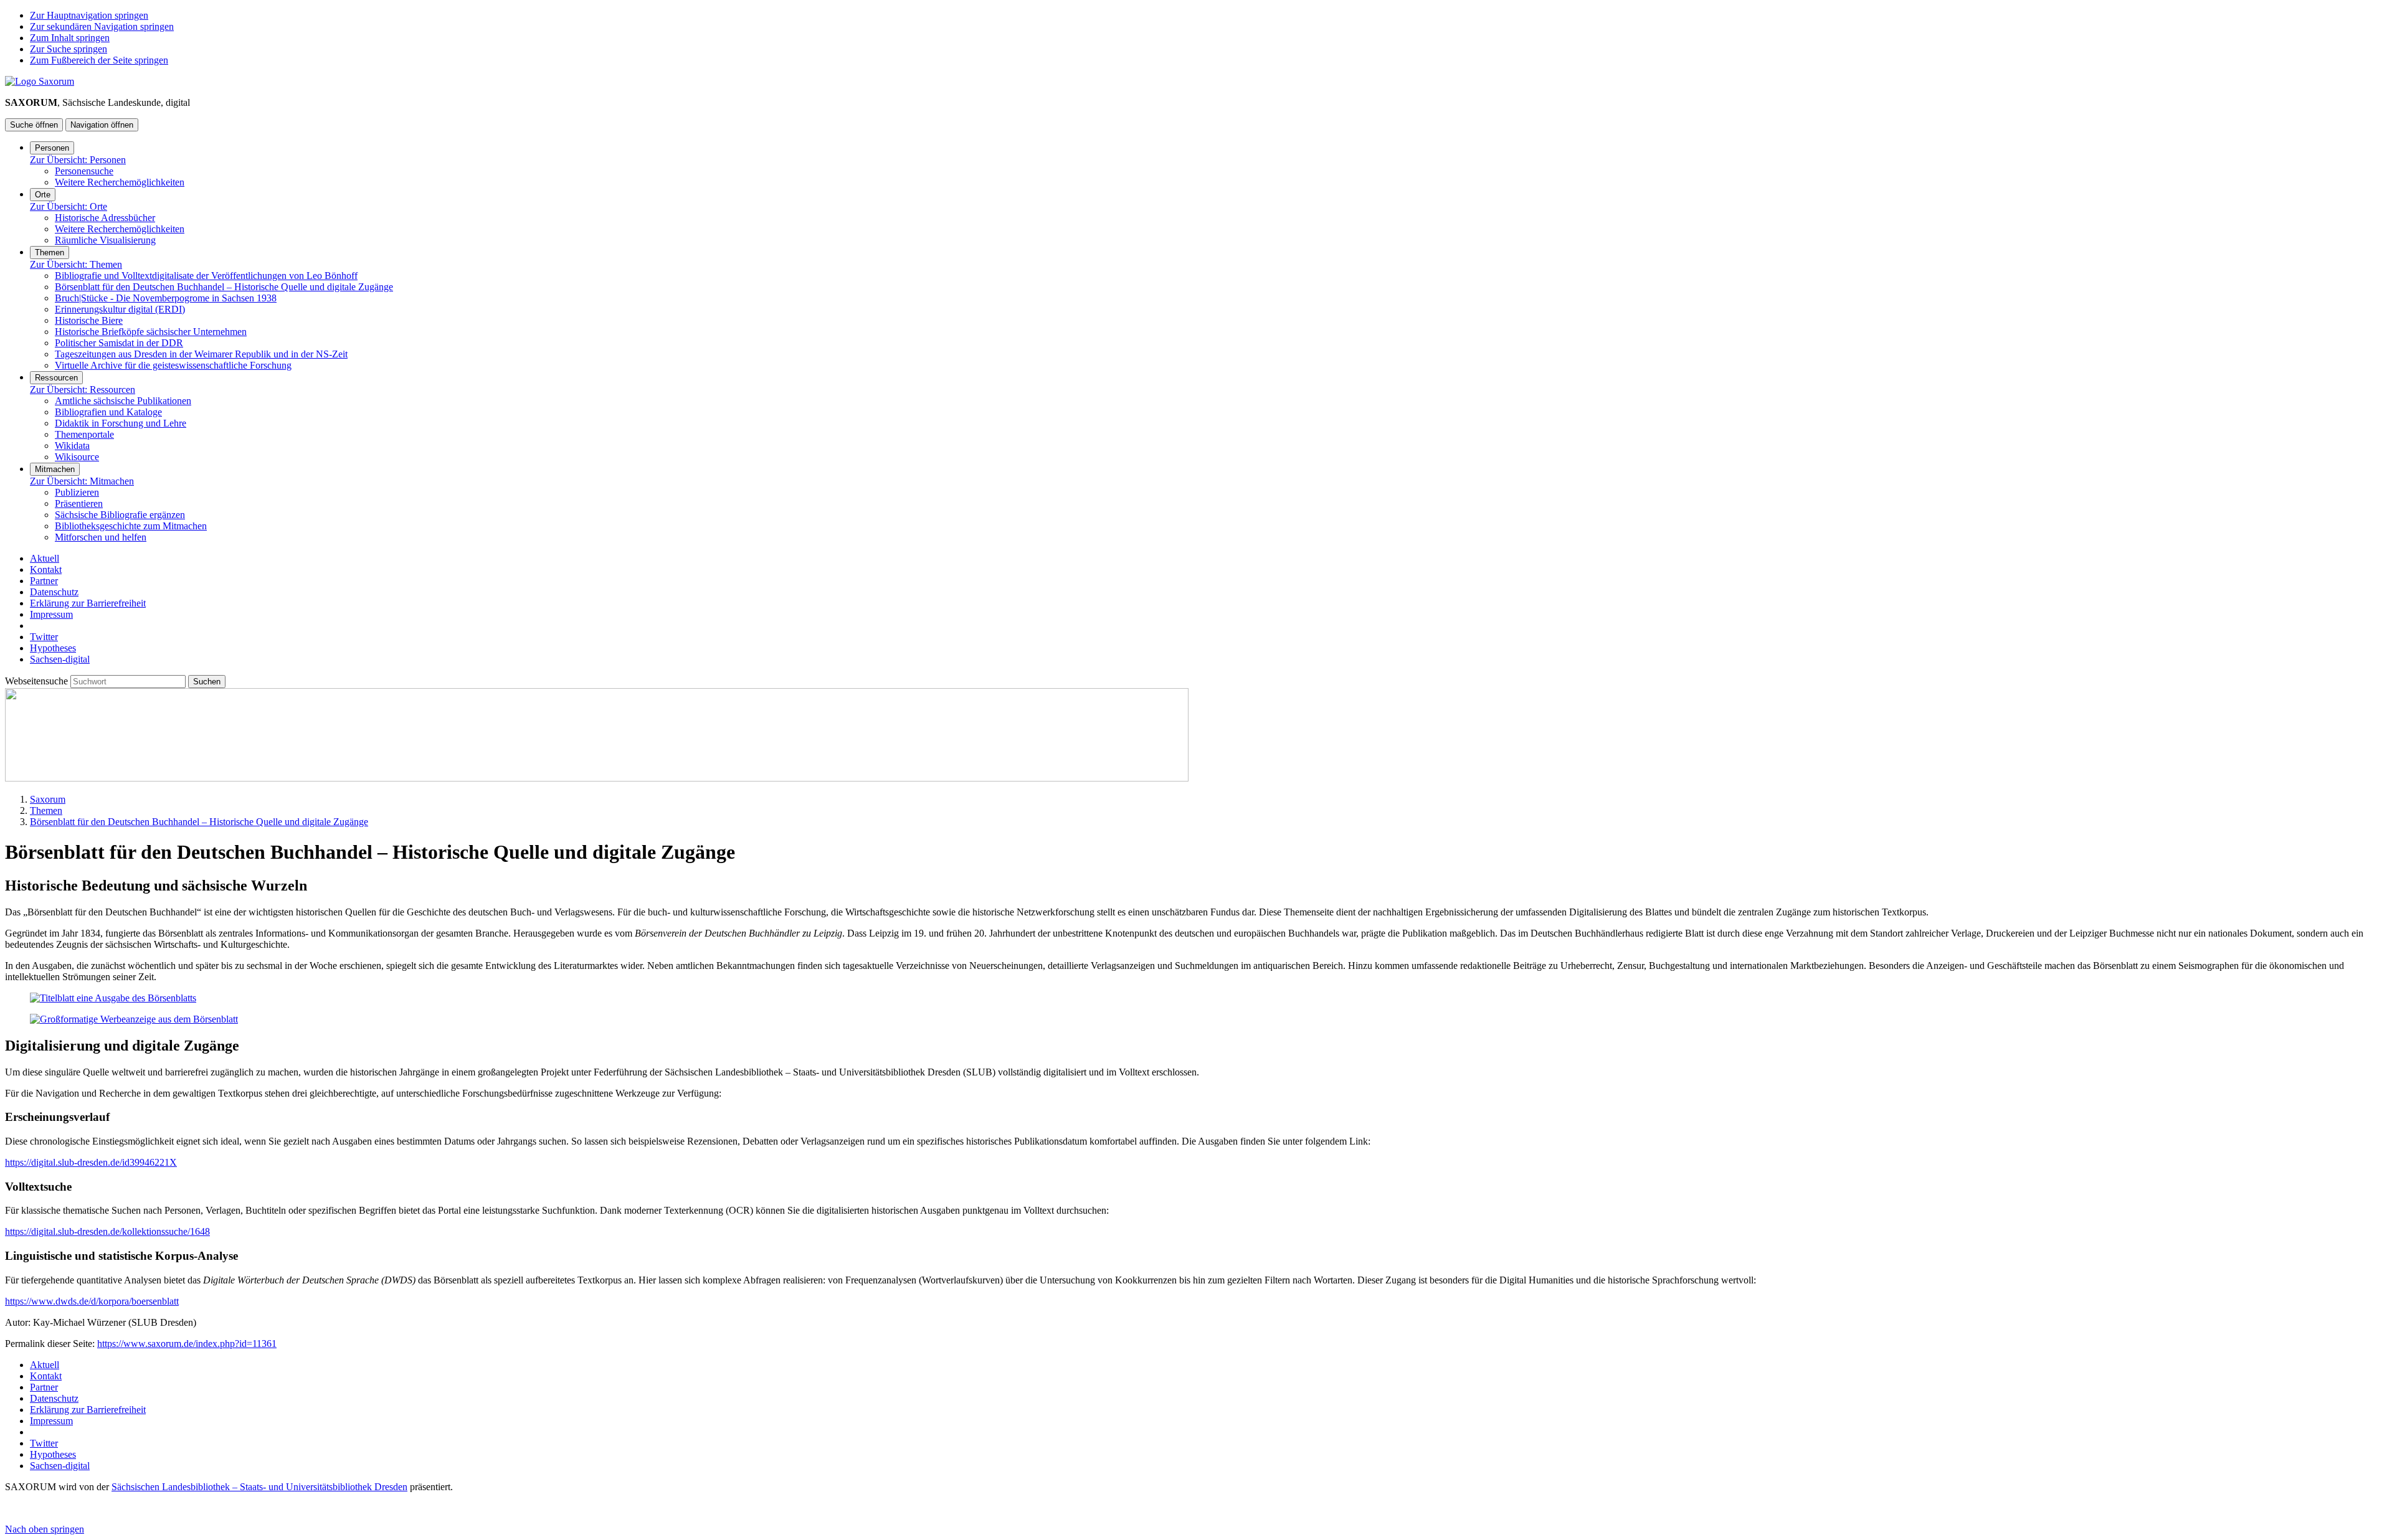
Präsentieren (79, 503)
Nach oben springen (45, 1529)
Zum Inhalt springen (70, 38)
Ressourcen (56, 378)
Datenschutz (54, 592)
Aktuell (45, 558)
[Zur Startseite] (40, 81)
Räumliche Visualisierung (105, 240)
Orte (43, 195)
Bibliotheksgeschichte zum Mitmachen (131, 526)
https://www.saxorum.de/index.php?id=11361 (187, 1344)
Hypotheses (53, 648)
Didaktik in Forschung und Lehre (121, 423)
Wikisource (77, 457)
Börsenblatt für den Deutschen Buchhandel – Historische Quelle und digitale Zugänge (224, 287)
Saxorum (48, 799)
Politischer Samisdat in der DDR (119, 343)
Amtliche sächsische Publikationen (123, 401)
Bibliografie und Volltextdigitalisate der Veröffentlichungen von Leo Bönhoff (206, 276)
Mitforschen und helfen (101, 537)
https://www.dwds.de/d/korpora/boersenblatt (92, 1301)
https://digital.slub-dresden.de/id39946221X (91, 1162)
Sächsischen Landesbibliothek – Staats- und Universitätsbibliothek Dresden (259, 1487)
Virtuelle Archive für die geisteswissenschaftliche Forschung (173, 365)
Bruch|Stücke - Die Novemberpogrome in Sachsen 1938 (166, 298)
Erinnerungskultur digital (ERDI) (120, 309)
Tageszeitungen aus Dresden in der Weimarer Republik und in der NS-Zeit (201, 354)
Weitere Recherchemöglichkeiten (120, 182)
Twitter (44, 637)
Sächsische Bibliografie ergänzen (120, 515)
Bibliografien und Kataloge (108, 412)
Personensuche (84, 171)
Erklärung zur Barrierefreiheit (88, 603)
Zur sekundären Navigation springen (102, 26)
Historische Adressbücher (105, 218)
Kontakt (46, 569)
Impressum (51, 614)
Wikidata (72, 446)
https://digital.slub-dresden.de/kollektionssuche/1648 (107, 1231)
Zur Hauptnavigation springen (89, 15)
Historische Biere (89, 320)
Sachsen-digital (60, 659)
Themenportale (84, 434)
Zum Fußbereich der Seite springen (99, 60)
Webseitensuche (38, 681)
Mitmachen (55, 469)
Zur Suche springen (69, 49)
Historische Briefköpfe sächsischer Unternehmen (151, 332)
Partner (44, 581)
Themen (50, 253)
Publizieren (77, 492)
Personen (52, 148)
